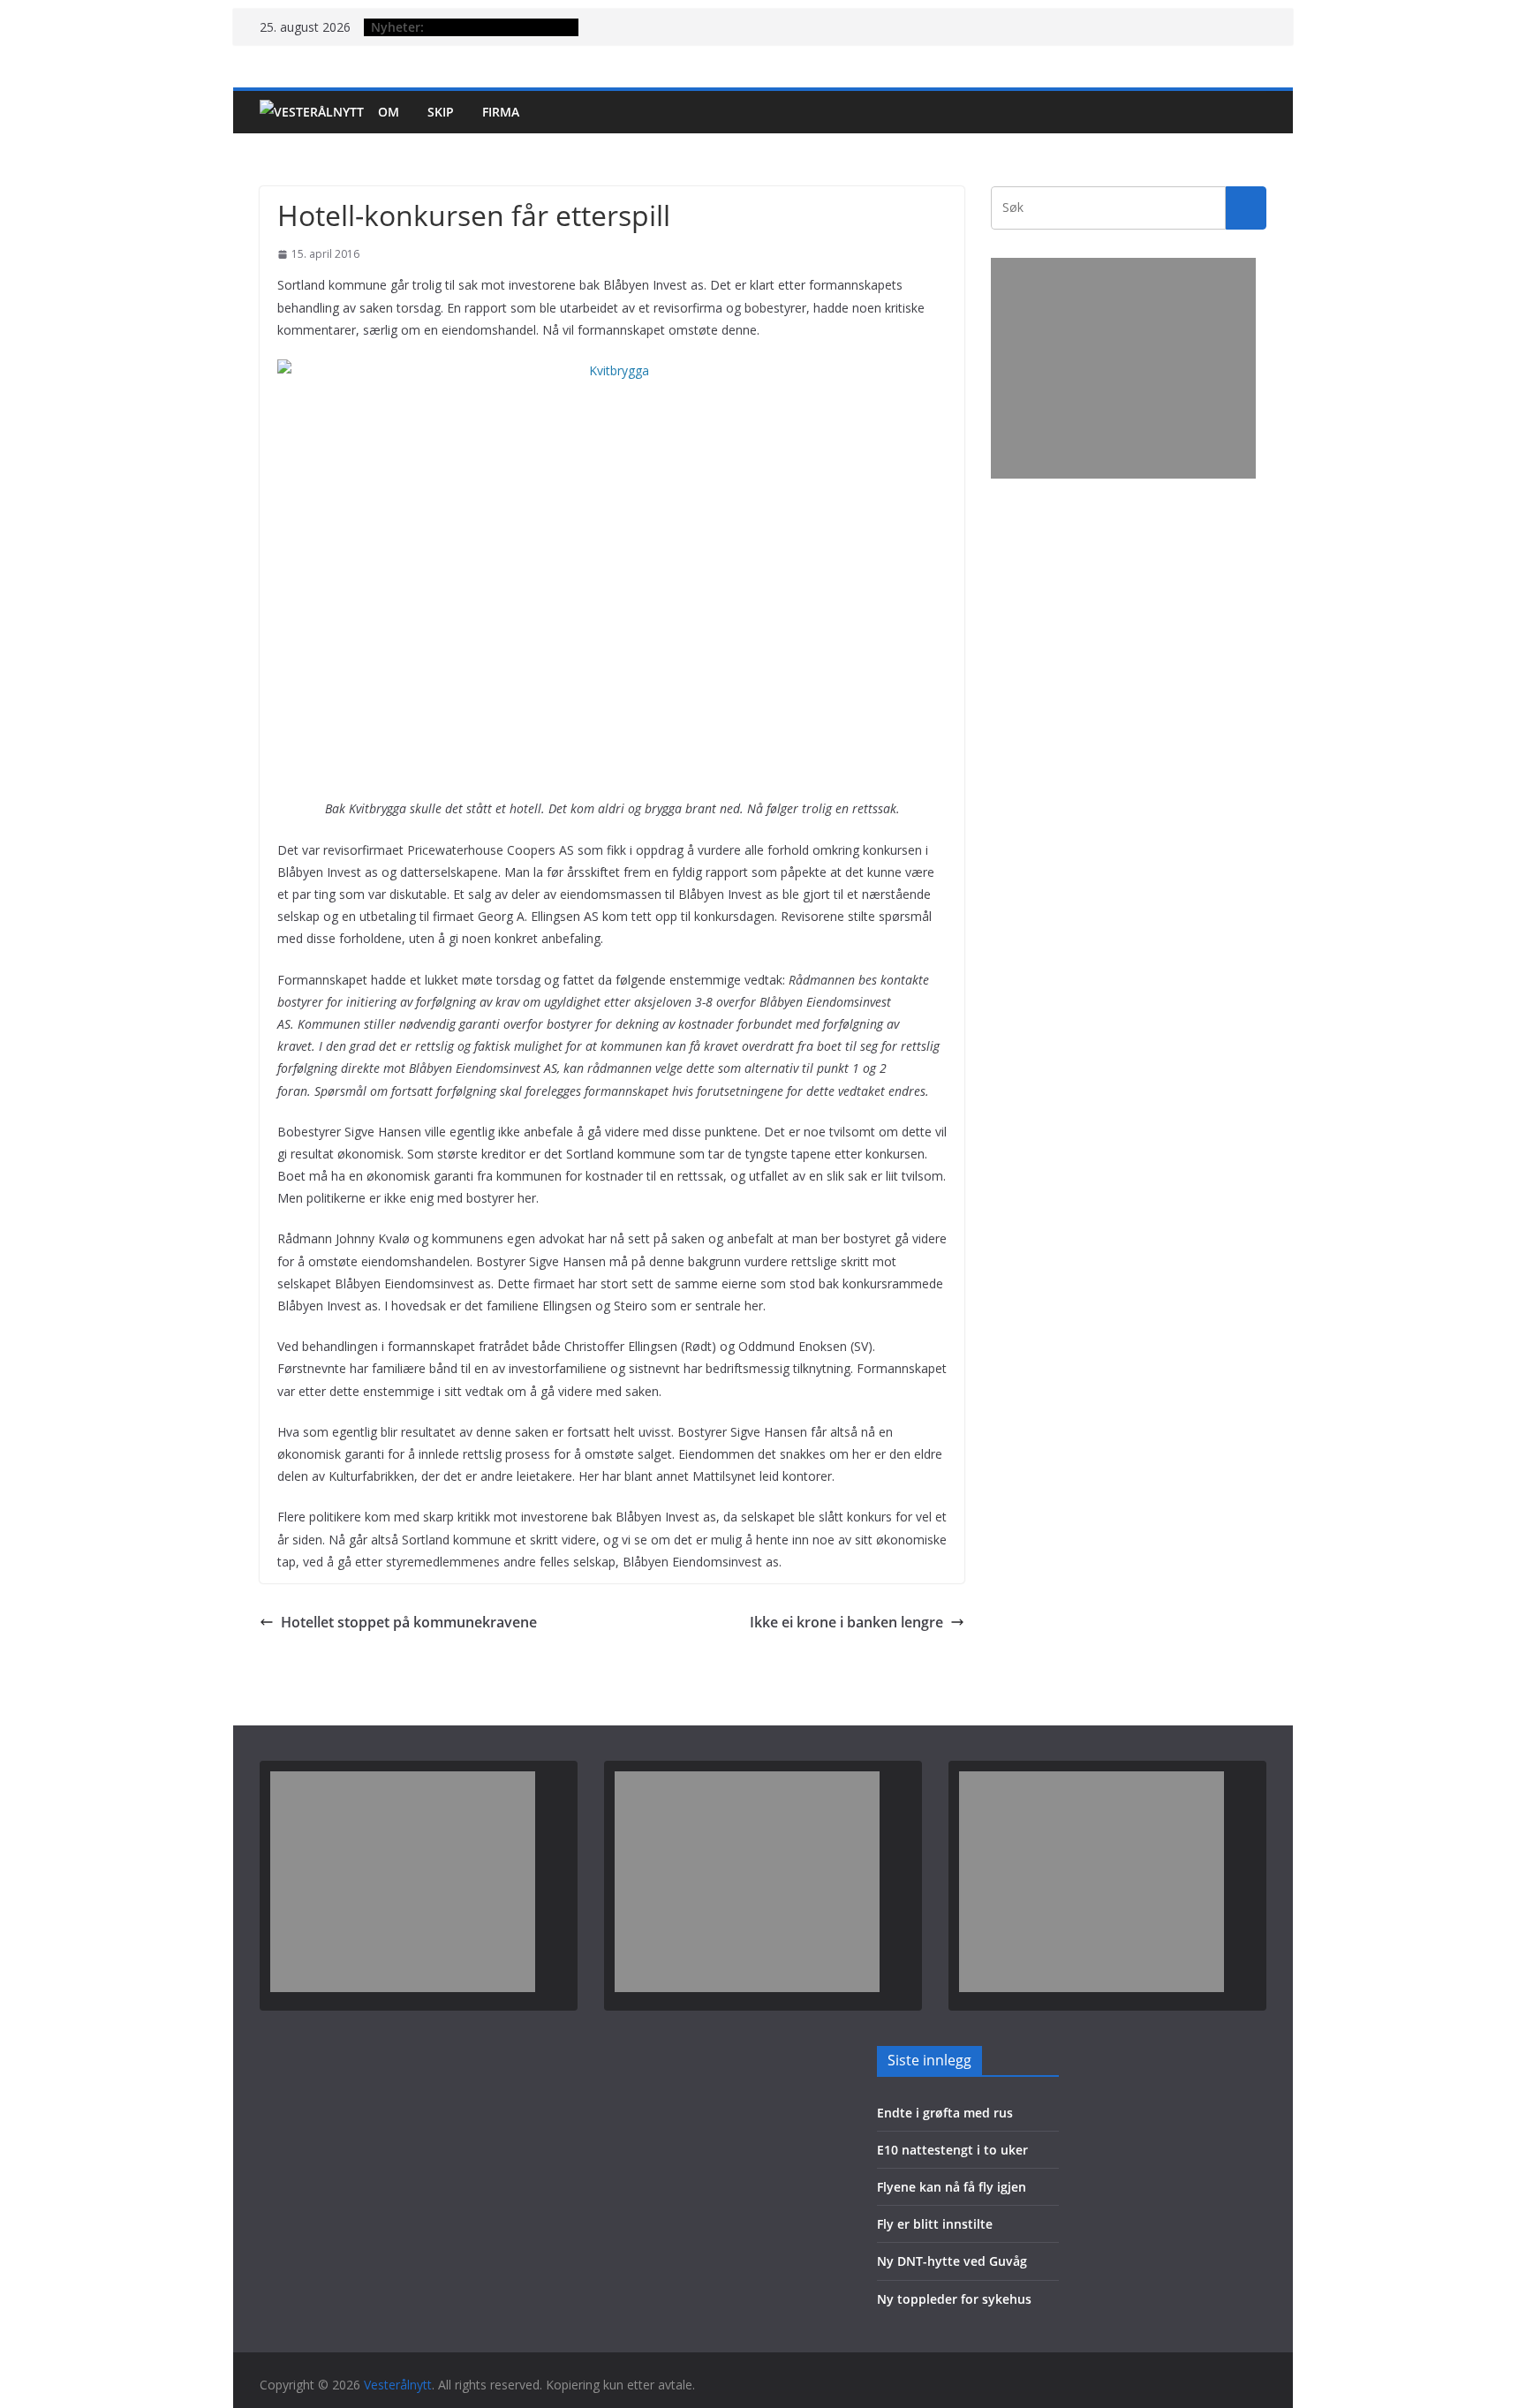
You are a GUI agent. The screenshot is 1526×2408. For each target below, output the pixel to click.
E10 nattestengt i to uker (952, 2150)
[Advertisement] (1123, 368)
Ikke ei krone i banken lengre (846, 1622)
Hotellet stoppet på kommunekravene (409, 1622)
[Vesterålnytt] (312, 112)
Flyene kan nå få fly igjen (952, 2187)
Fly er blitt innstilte (935, 2224)
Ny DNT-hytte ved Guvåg (952, 2261)
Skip (441, 112)
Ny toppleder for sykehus (954, 2299)
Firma (501, 112)
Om (389, 112)
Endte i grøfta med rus (945, 2113)
